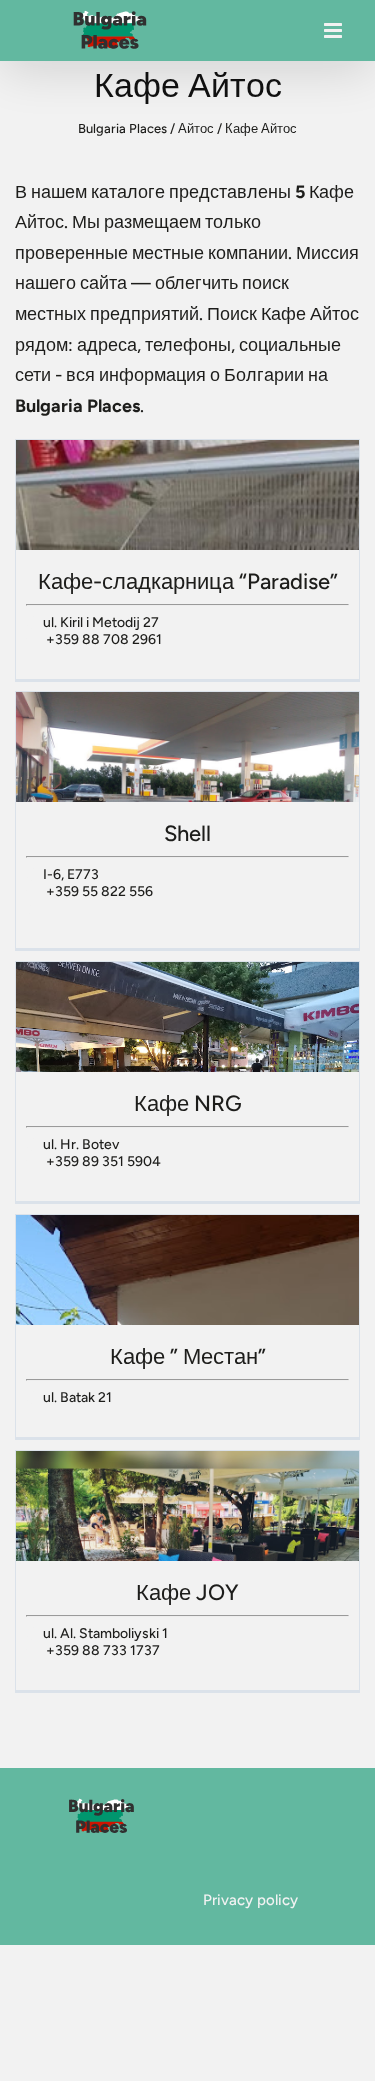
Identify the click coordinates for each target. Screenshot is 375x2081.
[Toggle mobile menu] (334, 35)
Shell (187, 833)
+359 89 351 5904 (103, 1161)
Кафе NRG (188, 1103)
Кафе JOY (187, 1592)
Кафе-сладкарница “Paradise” (188, 581)
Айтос (196, 128)
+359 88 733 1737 (103, 1650)
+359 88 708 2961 (104, 639)
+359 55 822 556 (99, 891)
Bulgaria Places (122, 128)
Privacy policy (250, 1900)
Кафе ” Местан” (188, 1356)
